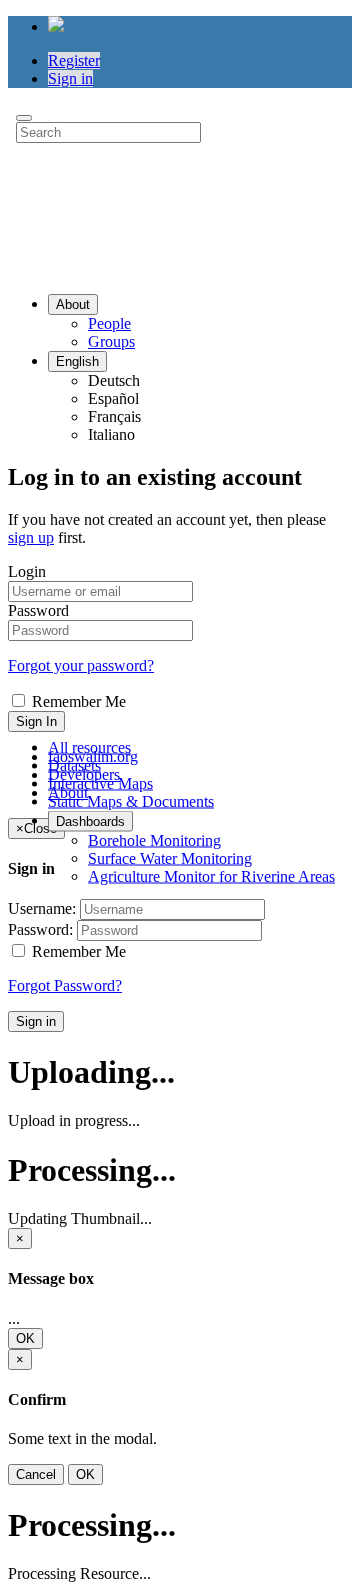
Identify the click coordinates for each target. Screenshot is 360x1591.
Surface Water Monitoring (170, 857)
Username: (42, 908)
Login (27, 571)
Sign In (36, 721)
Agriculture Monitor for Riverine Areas (211, 875)
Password (38, 610)
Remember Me (77, 701)
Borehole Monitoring (154, 839)
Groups (111, 341)
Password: (40, 929)
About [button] (73, 304)
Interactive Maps (100, 782)
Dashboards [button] (90, 820)
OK (25, 1338)
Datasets (74, 764)
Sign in (70, 78)
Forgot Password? (65, 985)
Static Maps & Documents (131, 800)
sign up (31, 537)
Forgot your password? (81, 665)
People (109, 323)
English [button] (77, 361)
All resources (89, 746)
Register (74, 60)
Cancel (36, 1474)
